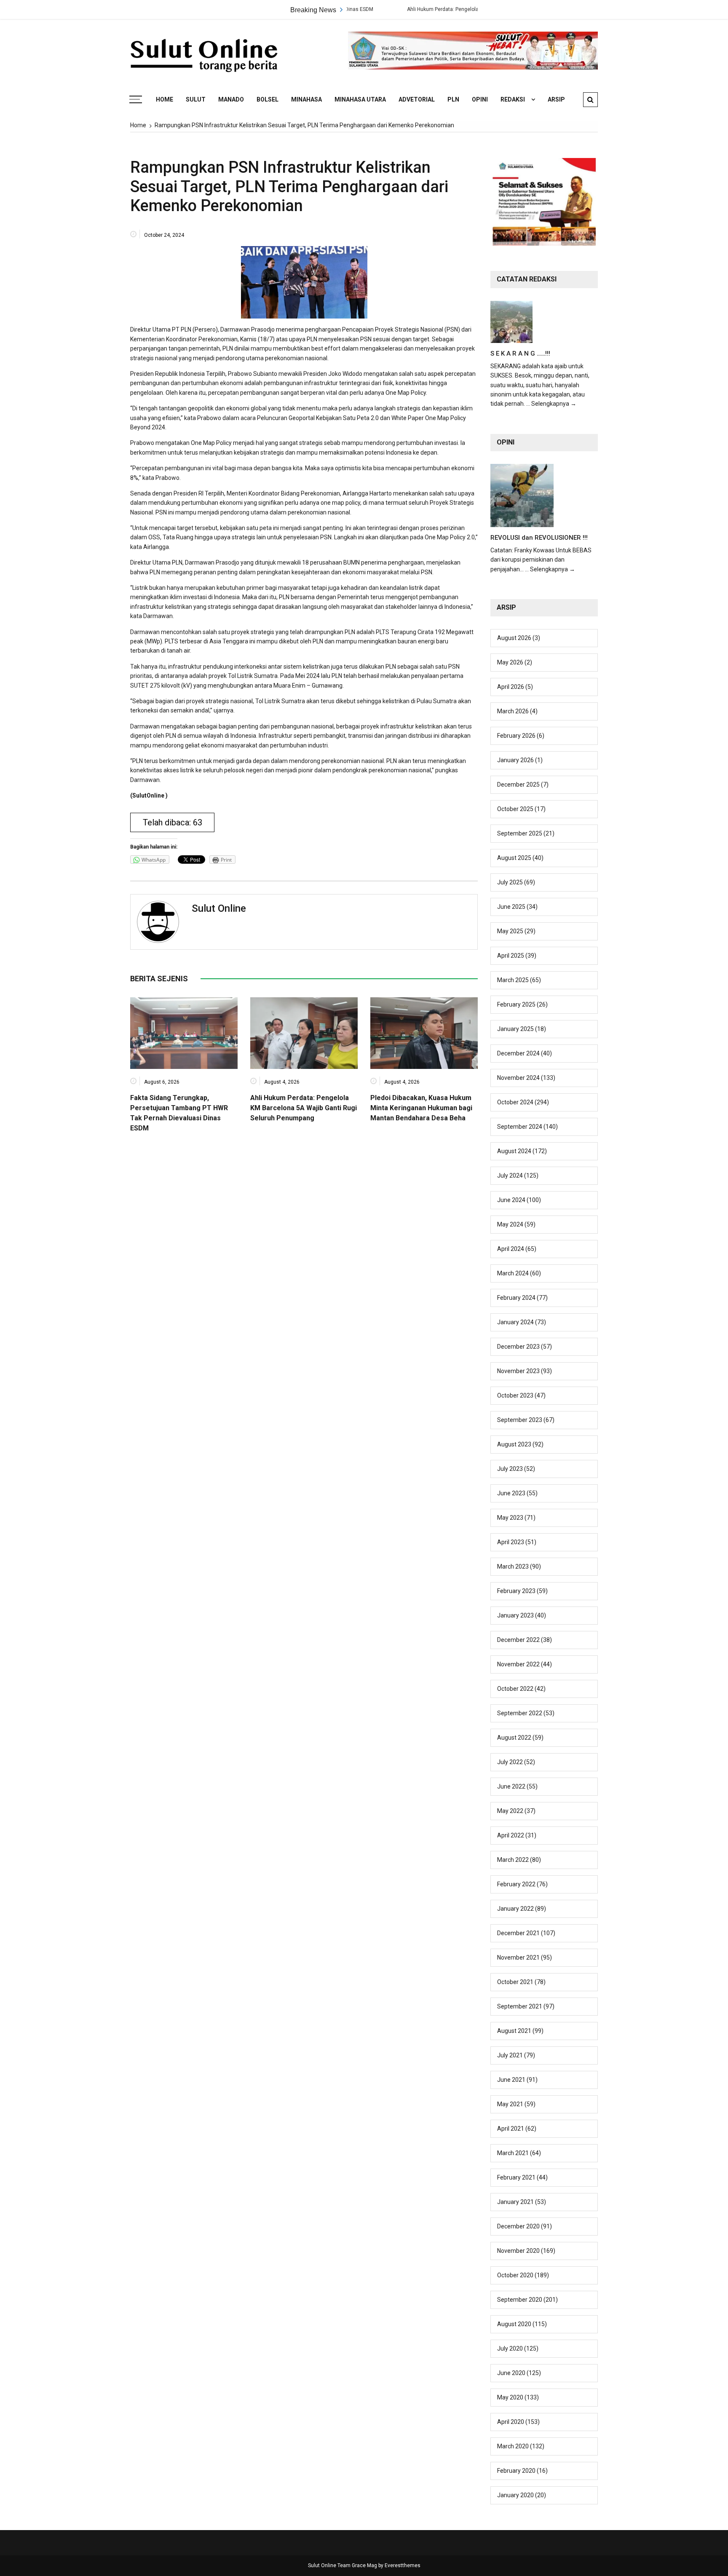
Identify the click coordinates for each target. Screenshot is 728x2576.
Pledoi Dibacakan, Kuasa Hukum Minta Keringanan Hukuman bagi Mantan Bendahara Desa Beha (421, 1108)
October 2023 (515, 1395)
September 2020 (520, 2300)
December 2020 (518, 2226)
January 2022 (515, 1909)
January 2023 (515, 1615)
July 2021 (510, 2055)
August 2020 (514, 2324)
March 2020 (513, 2446)
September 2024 (520, 1127)
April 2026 (511, 687)
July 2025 (510, 882)
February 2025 (516, 1004)
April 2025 (511, 956)
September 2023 (520, 1420)
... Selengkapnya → (551, 404)
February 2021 (516, 2177)
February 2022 (516, 1884)
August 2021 (514, 2031)
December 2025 (518, 785)
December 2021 (518, 1933)
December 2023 (518, 1347)
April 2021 (511, 2129)
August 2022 (514, 1738)
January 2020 (515, 2495)
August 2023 (514, 1444)
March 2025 (513, 980)
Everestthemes (403, 2565)
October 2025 (515, 809)
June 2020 (511, 2373)
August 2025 (514, 858)
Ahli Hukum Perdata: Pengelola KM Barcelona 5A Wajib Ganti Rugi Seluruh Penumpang (440, 9)
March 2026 (513, 711)
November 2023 (518, 1371)
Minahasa (306, 99)
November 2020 (518, 2251)
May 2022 (510, 1811)
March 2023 (513, 1566)
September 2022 (520, 1713)
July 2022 (510, 1762)
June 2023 (511, 1493)
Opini (480, 99)
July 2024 (510, 1176)
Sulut (196, 99)
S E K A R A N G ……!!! (520, 353)
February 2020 (516, 2471)
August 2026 (514, 638)
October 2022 (515, 1689)
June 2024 (511, 1200)
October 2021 (515, 1982)
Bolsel (268, 99)
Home (165, 99)
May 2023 (510, 1518)
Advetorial (417, 99)
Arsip (556, 99)
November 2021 (518, 1957)
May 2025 (510, 931)
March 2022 (513, 1860)
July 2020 (510, 2348)
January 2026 (515, 760)
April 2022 (511, 1835)
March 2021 (513, 2153)
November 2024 (518, 1078)
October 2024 (515, 1102)
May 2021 (510, 2104)
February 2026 (516, 736)
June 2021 (511, 2080)
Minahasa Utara (360, 99)
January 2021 (515, 2202)
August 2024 (514, 1151)
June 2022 (511, 1786)
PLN (453, 99)
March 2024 (513, 1273)
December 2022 (518, 1640)
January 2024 (515, 1322)
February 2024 (516, 1298)
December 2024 (518, 1053)
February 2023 (516, 1591)
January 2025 (515, 1029)
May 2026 (510, 662)
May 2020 (510, 2397)
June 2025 (511, 907)
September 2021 (520, 2006)
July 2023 (510, 1469)
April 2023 (511, 1542)
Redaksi (513, 99)
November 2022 (518, 1664)
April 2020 (511, 2422)
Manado (231, 99)
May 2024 (510, 1224)
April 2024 (511, 1249)
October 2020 (515, 2275)
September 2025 (520, 833)
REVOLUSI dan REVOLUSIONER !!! (539, 538)
